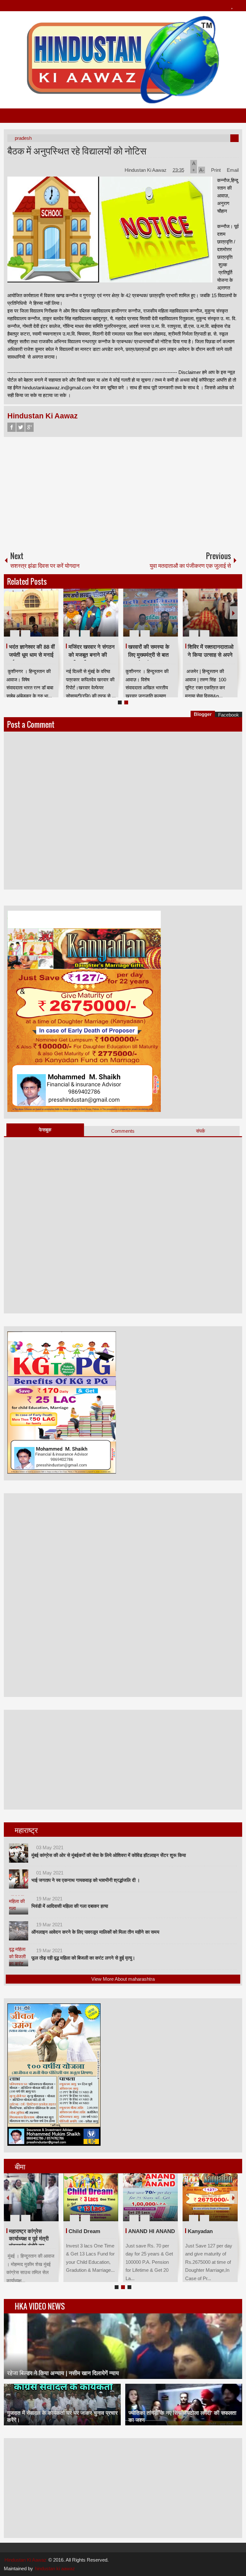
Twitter (20, 427)
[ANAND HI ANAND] (150, 2197)
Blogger (203, 714)
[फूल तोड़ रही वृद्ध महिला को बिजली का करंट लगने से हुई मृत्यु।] (19, 1957)
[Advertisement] (123, 491)
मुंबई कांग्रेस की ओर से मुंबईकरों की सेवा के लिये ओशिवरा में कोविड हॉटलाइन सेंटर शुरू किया (109, 1855)
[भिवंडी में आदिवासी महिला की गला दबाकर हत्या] (19, 1905)
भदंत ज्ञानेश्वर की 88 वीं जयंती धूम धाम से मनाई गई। (32, 655)
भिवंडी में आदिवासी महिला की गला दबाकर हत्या (70, 1906)
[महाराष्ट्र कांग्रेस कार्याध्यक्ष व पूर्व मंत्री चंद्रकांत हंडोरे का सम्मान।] (31, 2197)
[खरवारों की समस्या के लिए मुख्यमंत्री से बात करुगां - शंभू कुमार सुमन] (150, 613)
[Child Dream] (91, 2197)
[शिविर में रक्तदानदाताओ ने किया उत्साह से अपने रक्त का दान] (210, 613)
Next (234, 613)
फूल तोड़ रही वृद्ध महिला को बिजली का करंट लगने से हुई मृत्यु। (83, 1958)
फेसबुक (45, 1130)
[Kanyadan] (210, 2197)
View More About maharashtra (123, 1979)
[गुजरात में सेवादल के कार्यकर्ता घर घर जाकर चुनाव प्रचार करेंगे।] (62, 2405)
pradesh (23, 138)
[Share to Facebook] (35, 618)
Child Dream (84, 2231)
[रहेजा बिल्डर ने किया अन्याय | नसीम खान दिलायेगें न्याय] (123, 2346)
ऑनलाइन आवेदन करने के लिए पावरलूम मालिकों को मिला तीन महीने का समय (95, 1932)
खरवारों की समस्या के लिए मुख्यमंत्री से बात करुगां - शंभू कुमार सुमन (152, 655)
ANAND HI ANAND (152, 2231)
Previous (8, 613)
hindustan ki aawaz (55, 2568)
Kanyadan (200, 2231)
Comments (123, 1131)
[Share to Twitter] (43, 618)
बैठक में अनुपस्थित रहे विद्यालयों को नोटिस (77, 150)
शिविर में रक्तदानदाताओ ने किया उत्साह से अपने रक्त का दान (211, 655)
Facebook (12, 427)
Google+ (29, 427)
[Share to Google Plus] (51, 618)
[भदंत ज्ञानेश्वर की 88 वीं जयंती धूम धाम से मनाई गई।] (31, 613)
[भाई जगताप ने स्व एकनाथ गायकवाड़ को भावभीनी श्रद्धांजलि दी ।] (19, 1879)
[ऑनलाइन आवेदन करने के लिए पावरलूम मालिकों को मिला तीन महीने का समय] (19, 1931)
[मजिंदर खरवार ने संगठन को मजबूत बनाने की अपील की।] (91, 613)
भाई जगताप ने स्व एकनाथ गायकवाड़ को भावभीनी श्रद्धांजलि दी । (86, 1880)
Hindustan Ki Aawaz (146, 170)
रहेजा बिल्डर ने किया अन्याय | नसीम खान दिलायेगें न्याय (63, 2373)
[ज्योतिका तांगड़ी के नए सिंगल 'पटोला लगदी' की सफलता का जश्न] (184, 2405)
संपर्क (201, 1131)
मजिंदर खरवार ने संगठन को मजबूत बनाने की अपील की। (92, 655)
